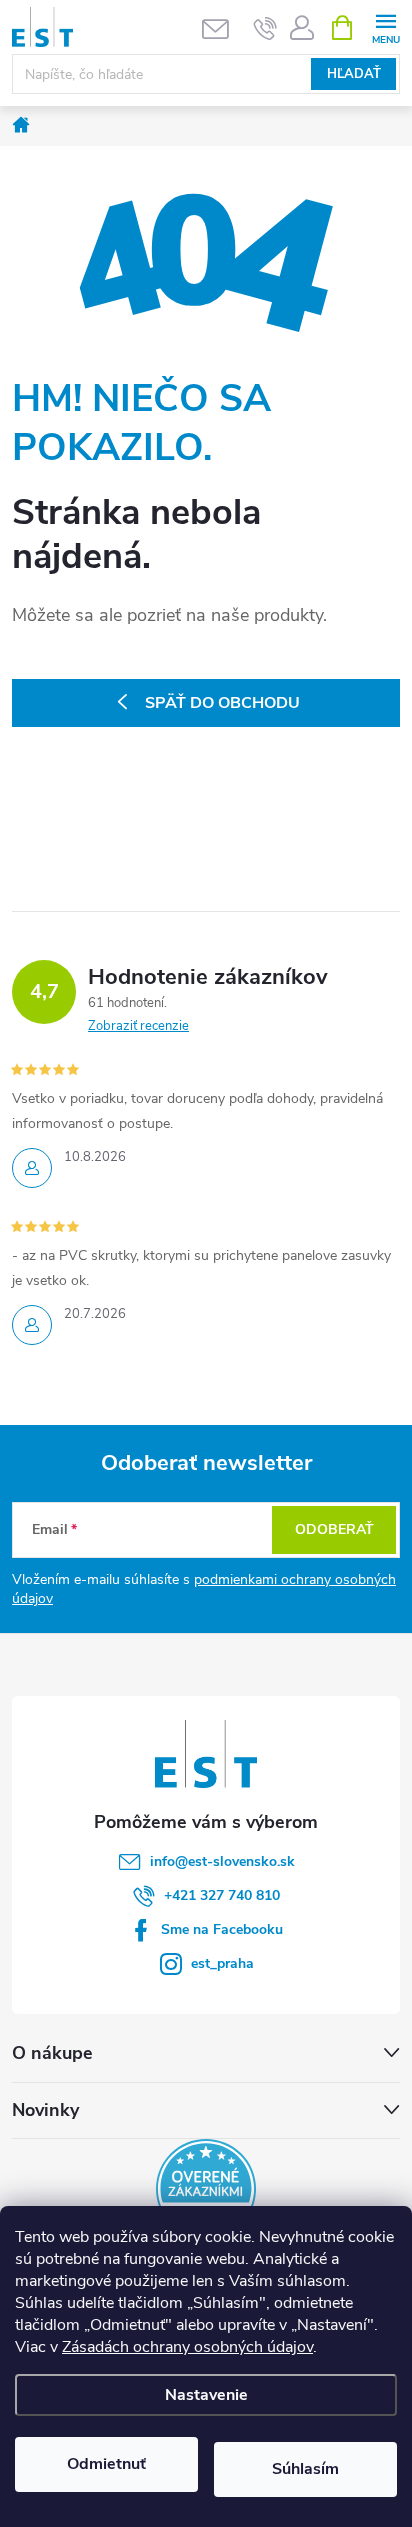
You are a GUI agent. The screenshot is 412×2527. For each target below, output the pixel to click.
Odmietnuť (106, 2464)
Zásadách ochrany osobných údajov (187, 2347)
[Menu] (385, 26)
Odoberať (334, 1529)
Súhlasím (305, 2469)
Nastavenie (206, 2395)
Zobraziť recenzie (138, 1026)
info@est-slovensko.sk (222, 1861)
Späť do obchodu (222, 703)
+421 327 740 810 (222, 1895)
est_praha (222, 1963)
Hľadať (354, 74)
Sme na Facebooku (222, 1929)
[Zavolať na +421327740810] (265, 28)
